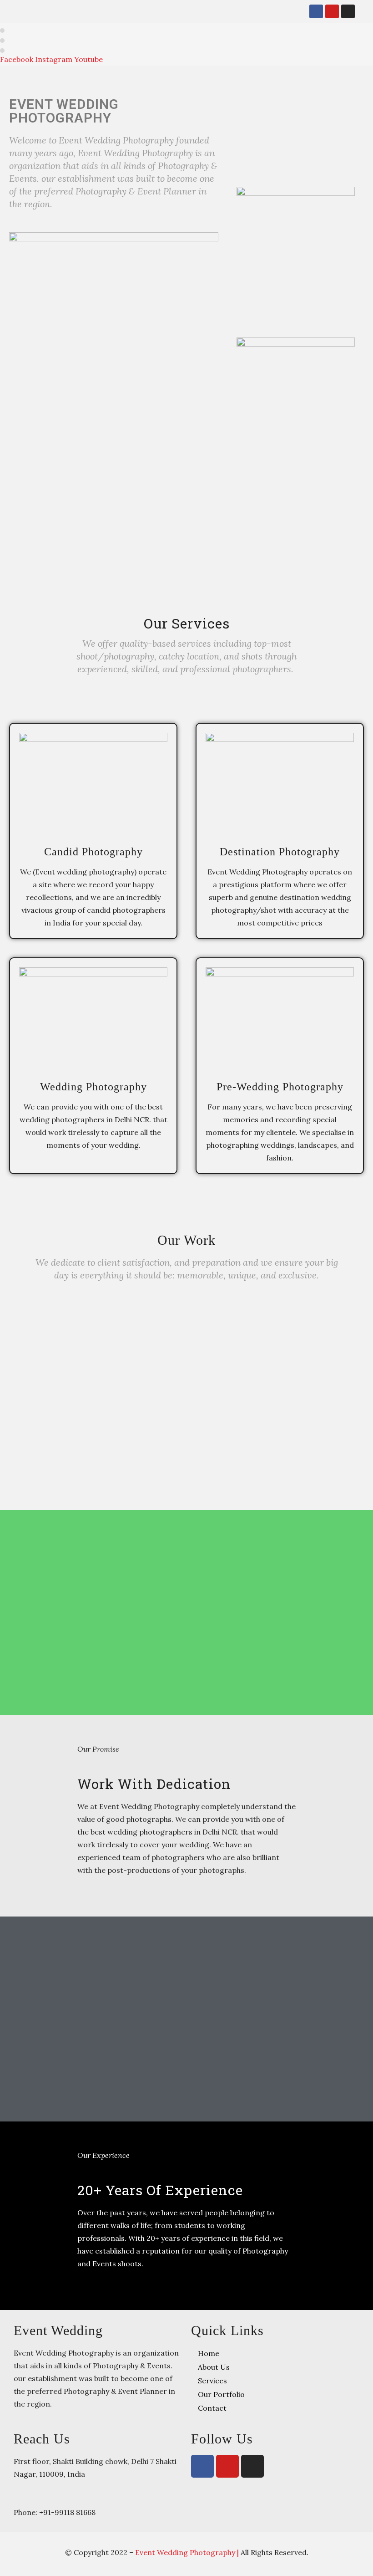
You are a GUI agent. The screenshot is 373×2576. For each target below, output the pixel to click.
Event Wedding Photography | (188, 2552)
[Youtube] (332, 11)
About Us (214, 2367)
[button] (291, 11)
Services (212, 2381)
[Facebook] (316, 11)
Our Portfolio (221, 2394)
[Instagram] (348, 11)
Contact (212, 2408)
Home (209, 2353)
